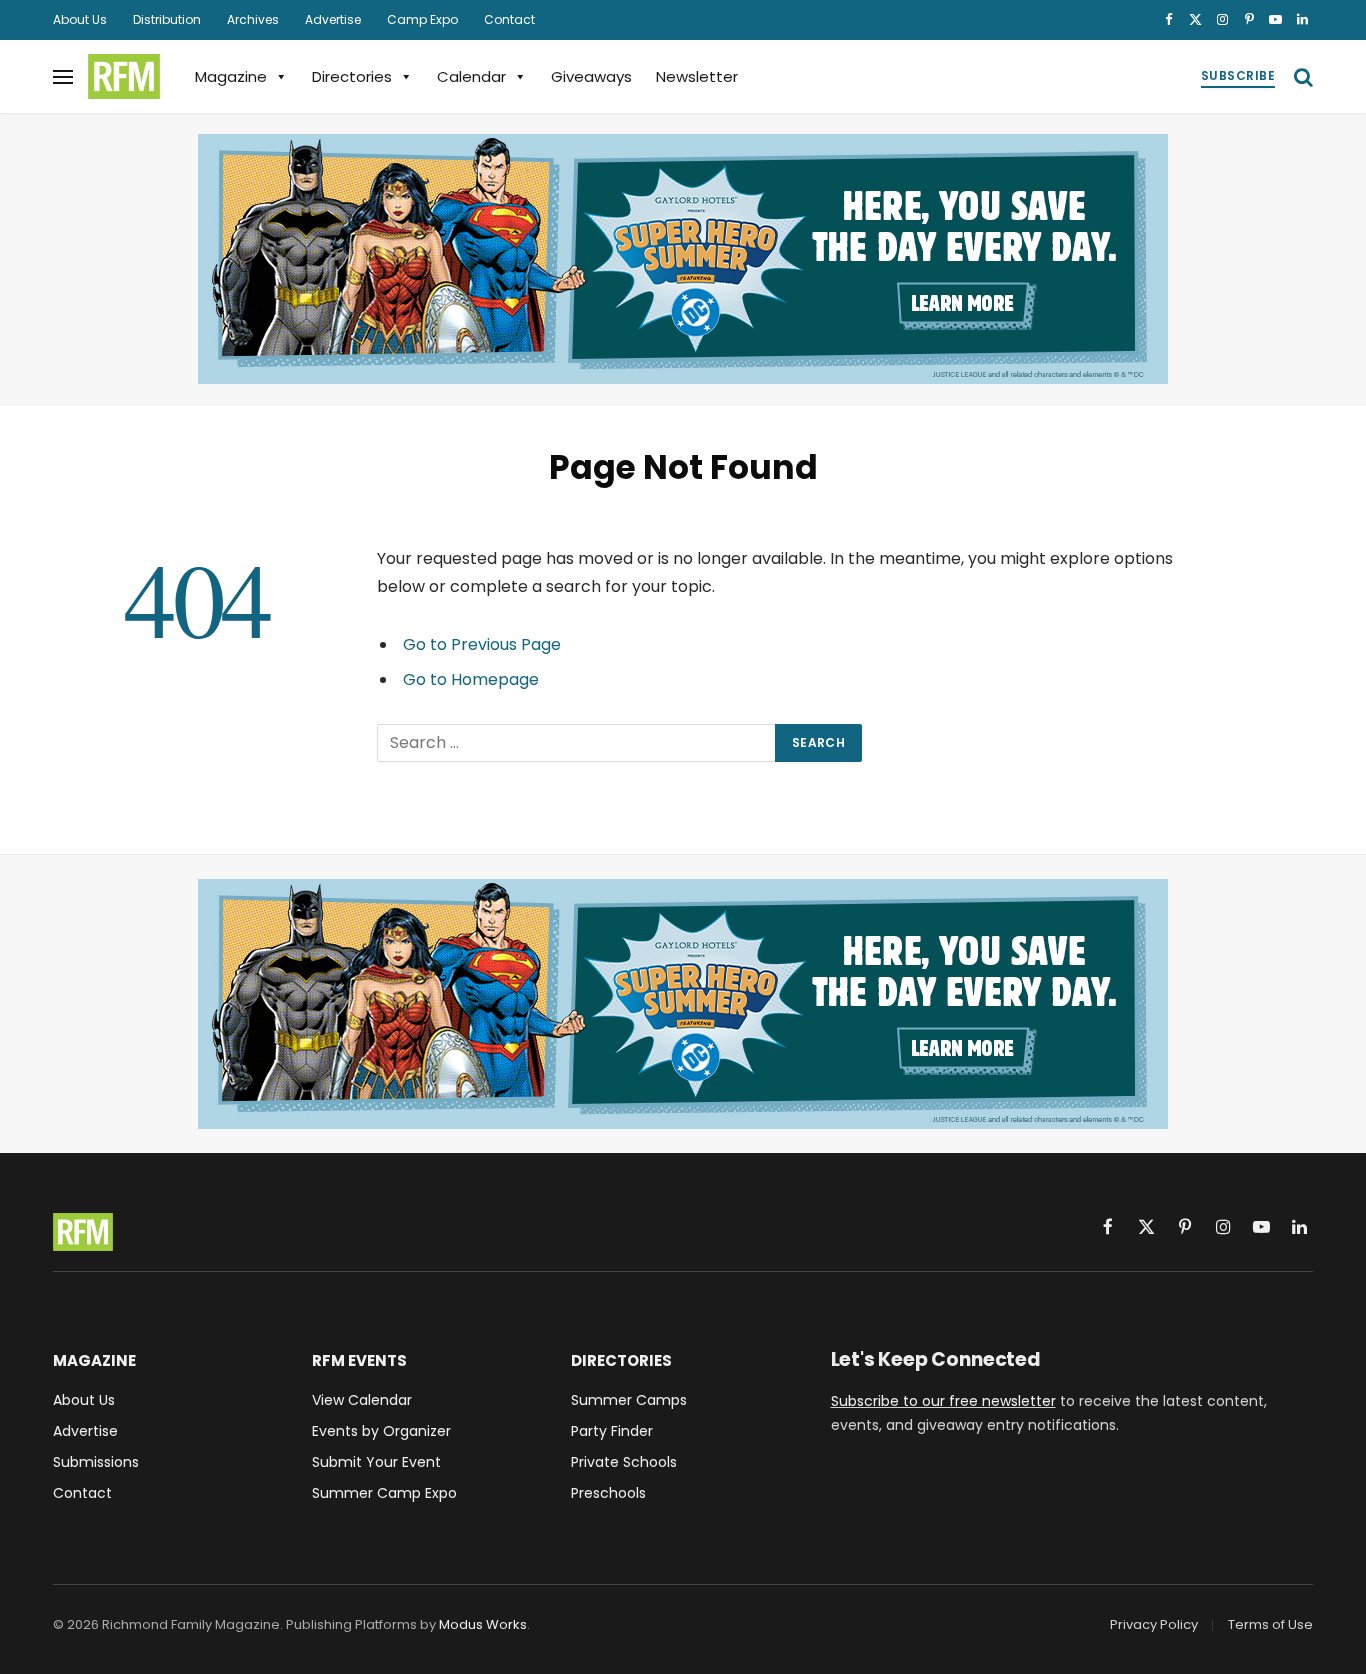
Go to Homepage (471, 679)
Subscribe (1238, 75)
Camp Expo (422, 19)
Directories (352, 76)
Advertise (333, 19)
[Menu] (63, 76)
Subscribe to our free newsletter (943, 1401)
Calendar (471, 76)
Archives (253, 19)
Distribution (167, 19)
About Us (80, 19)
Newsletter (697, 76)
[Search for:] (577, 743)
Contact (509, 19)
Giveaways (591, 76)
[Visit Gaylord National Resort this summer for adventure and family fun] (683, 259)
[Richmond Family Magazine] (124, 77)
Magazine (231, 76)
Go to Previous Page (482, 644)
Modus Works (483, 1624)
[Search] (1301, 76)
